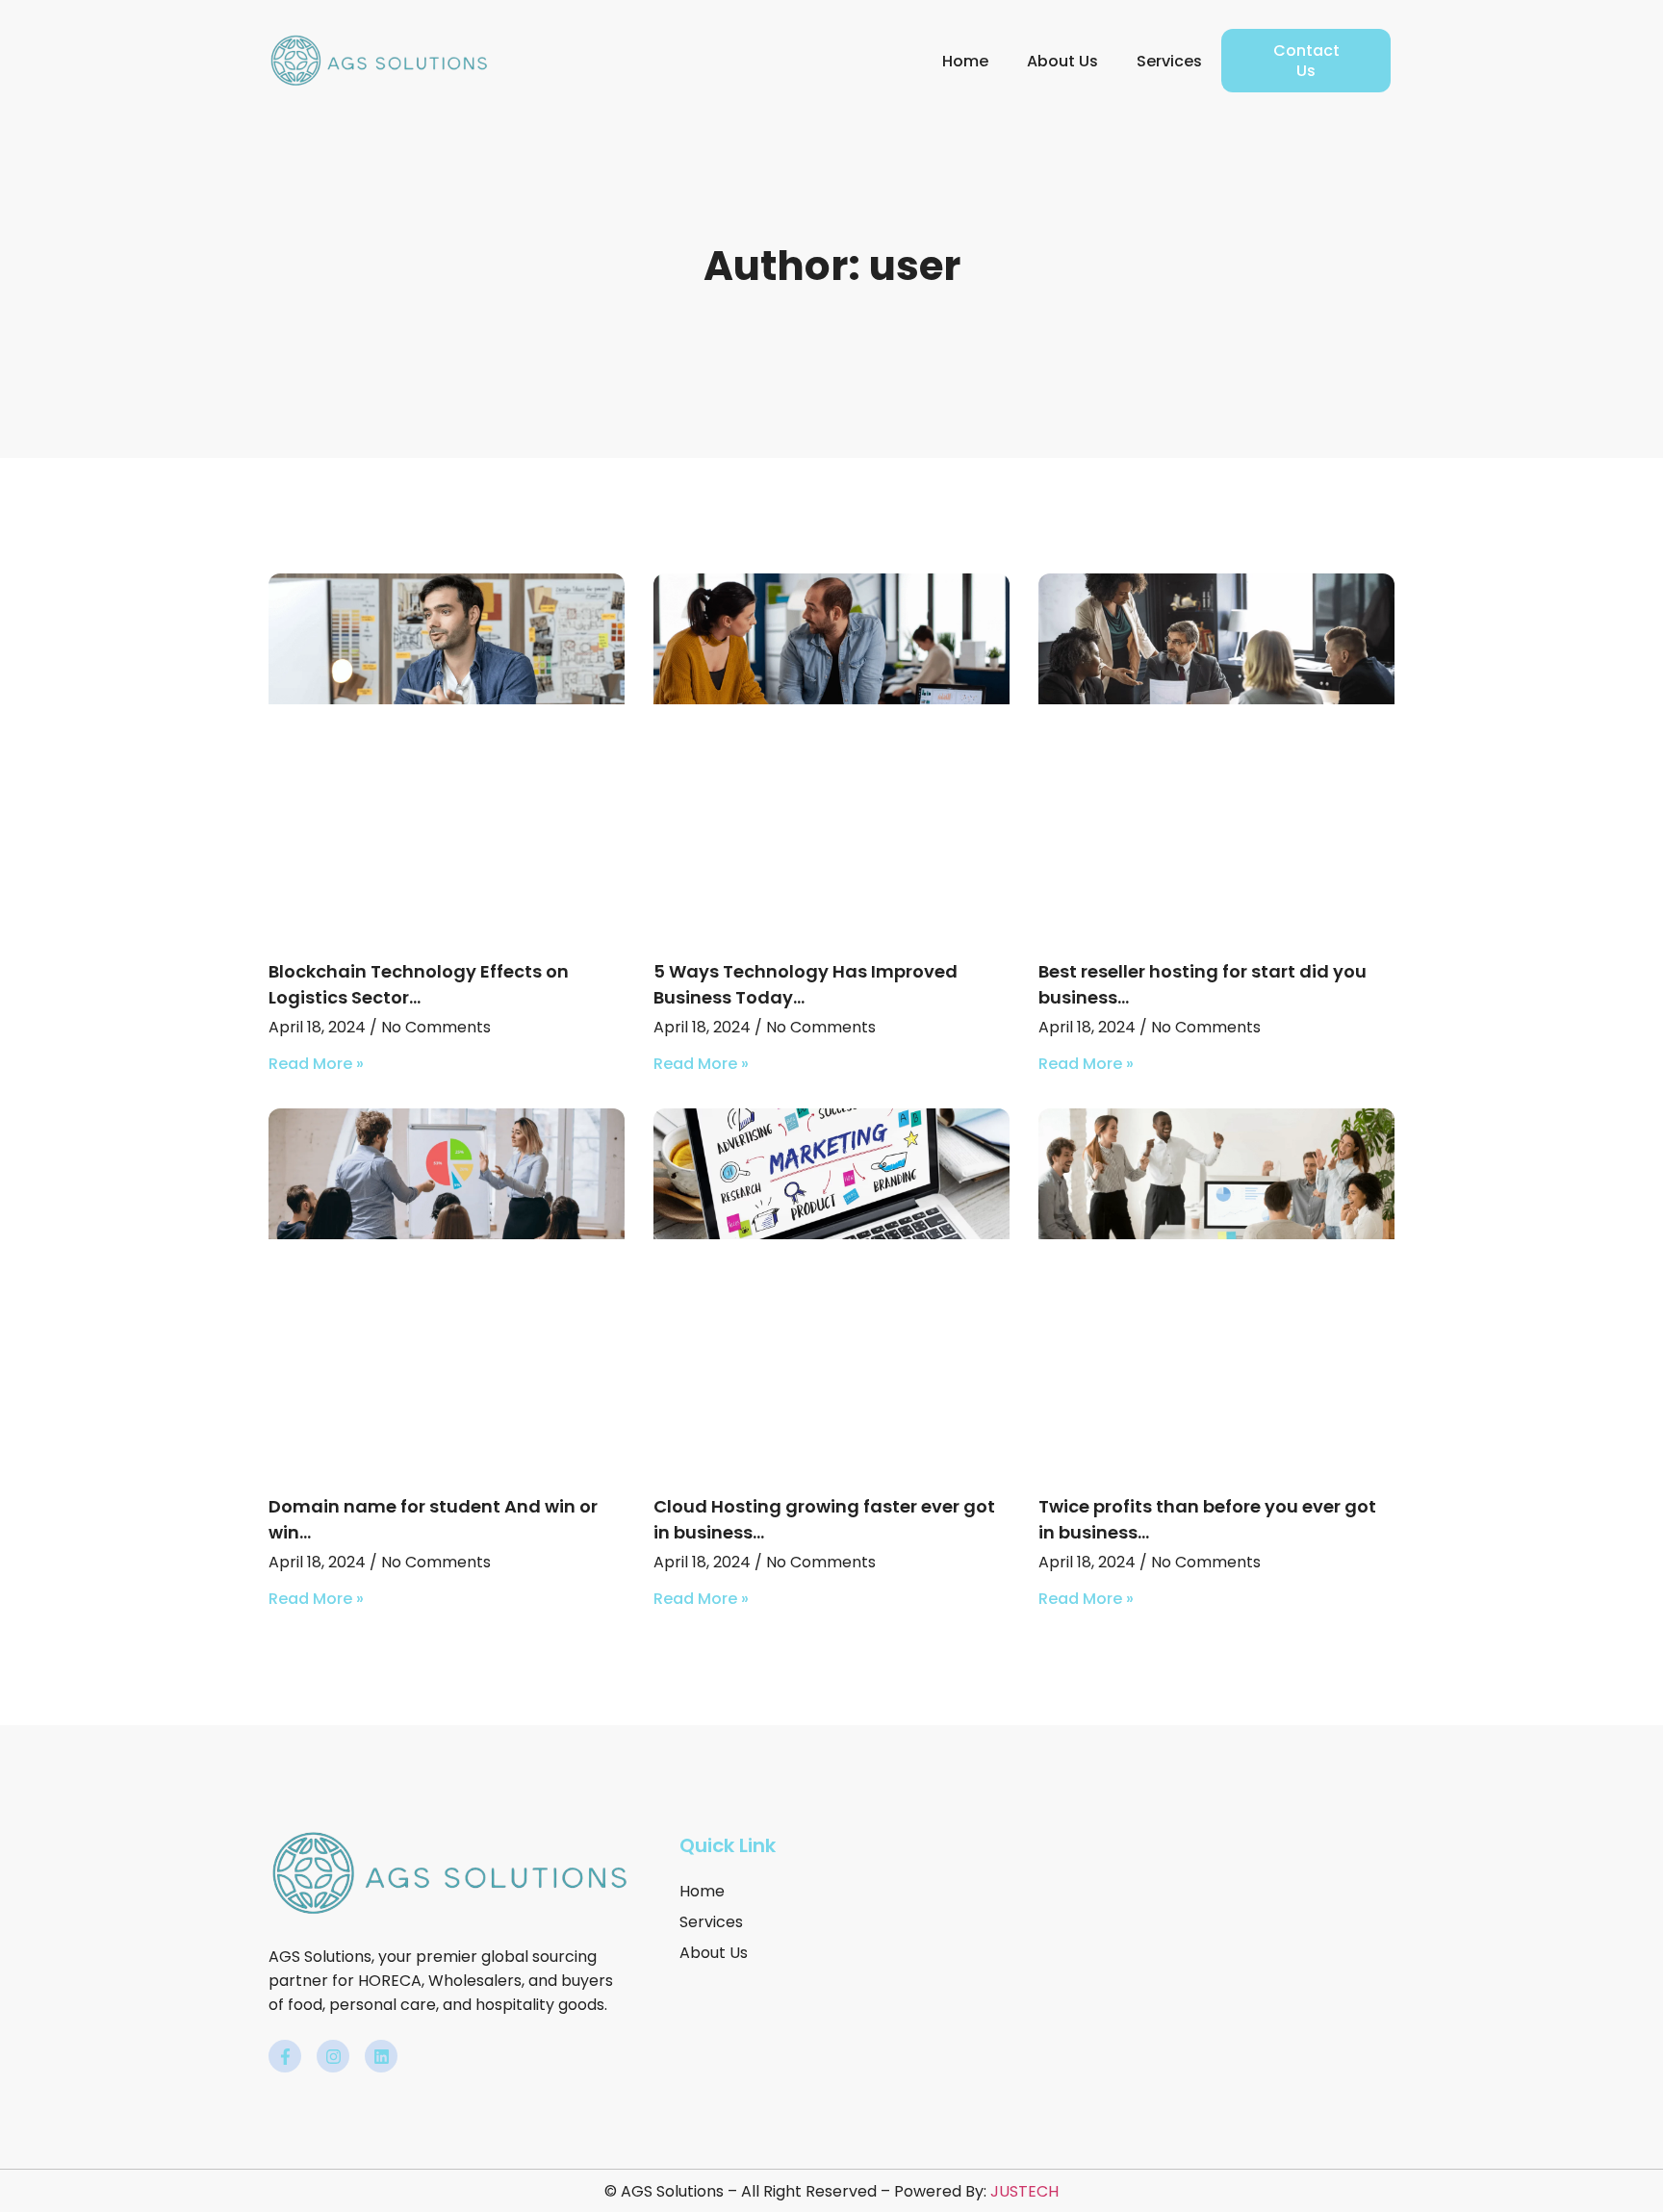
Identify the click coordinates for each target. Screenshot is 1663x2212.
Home (965, 61)
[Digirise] (379, 60)
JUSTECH (1024, 2191)
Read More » (316, 1064)
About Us (1062, 61)
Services (1169, 61)
